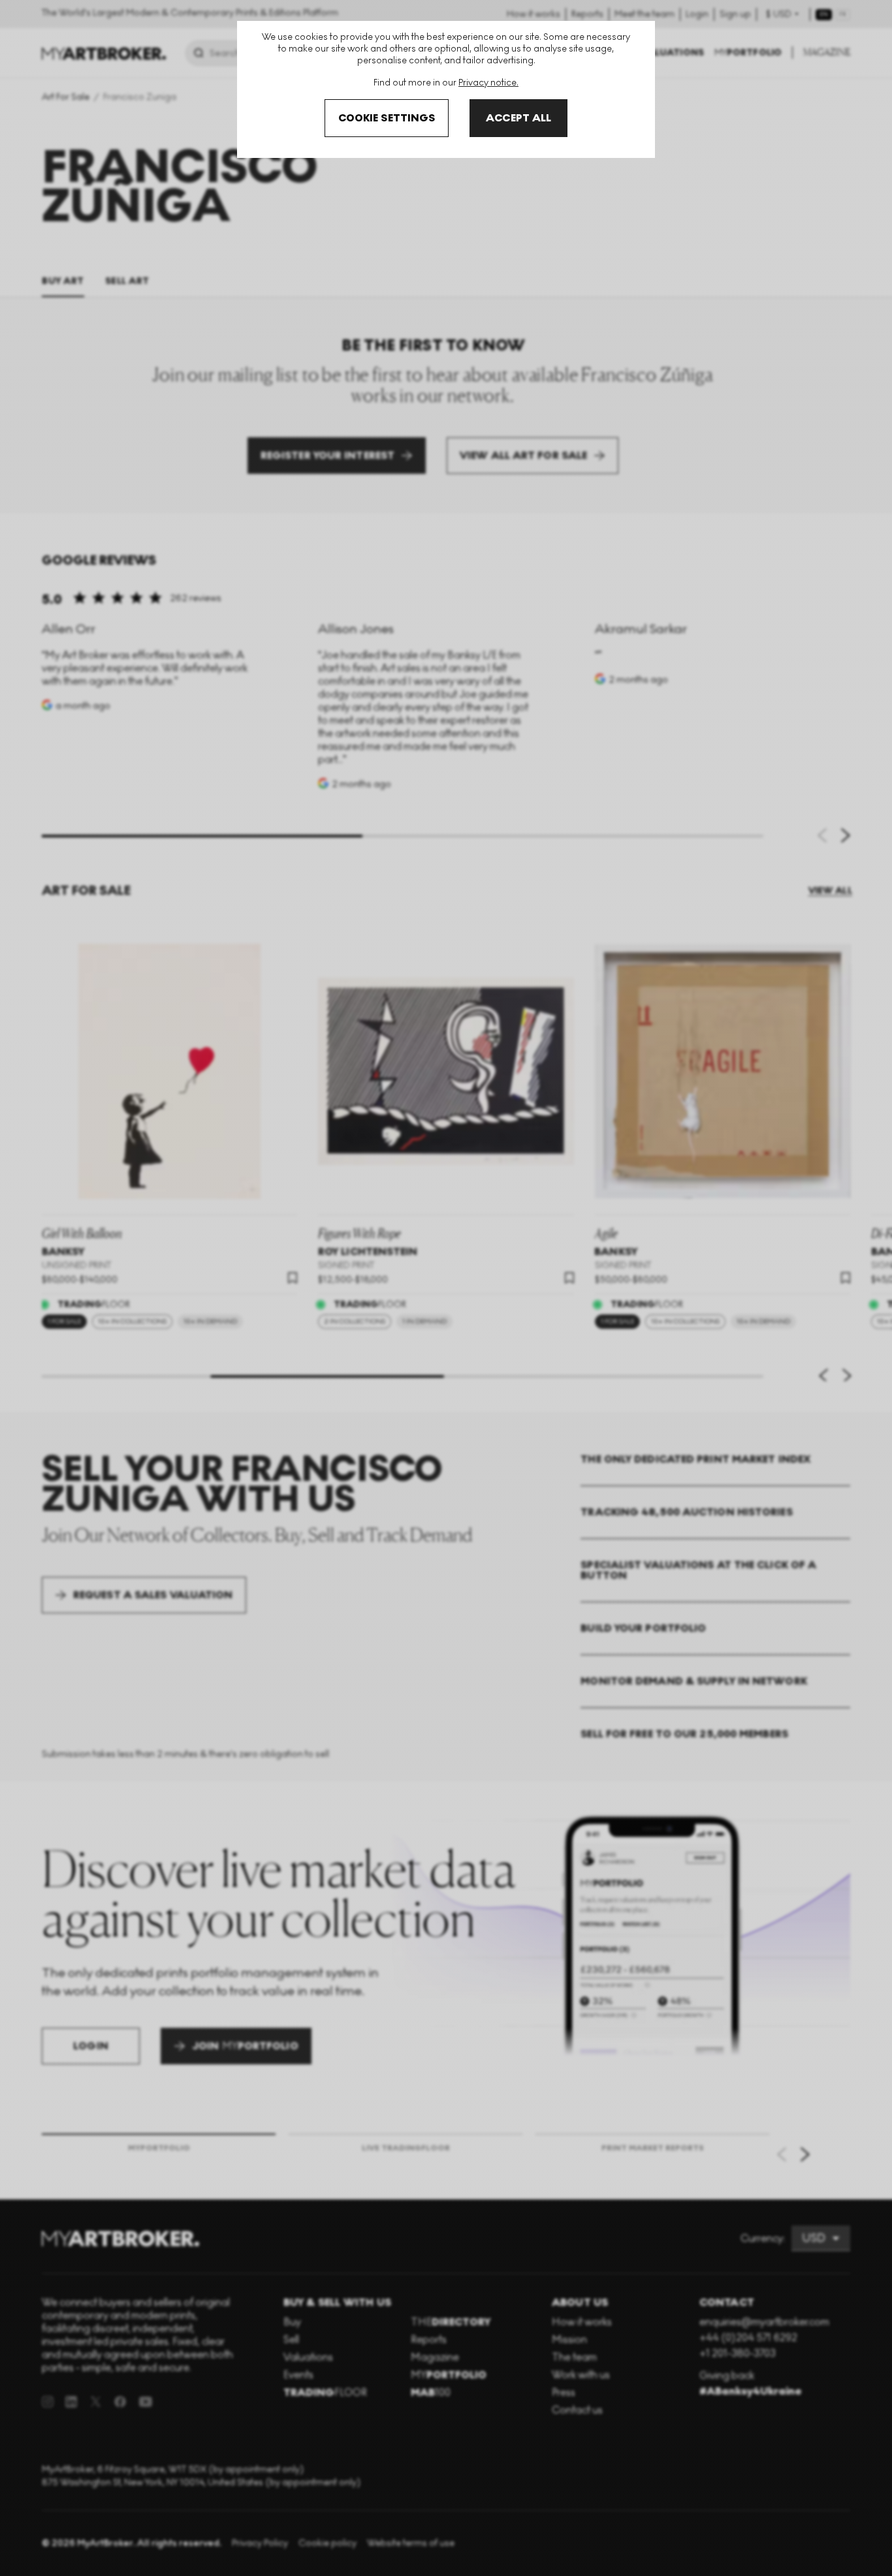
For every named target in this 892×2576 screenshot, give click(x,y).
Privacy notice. (488, 83)
